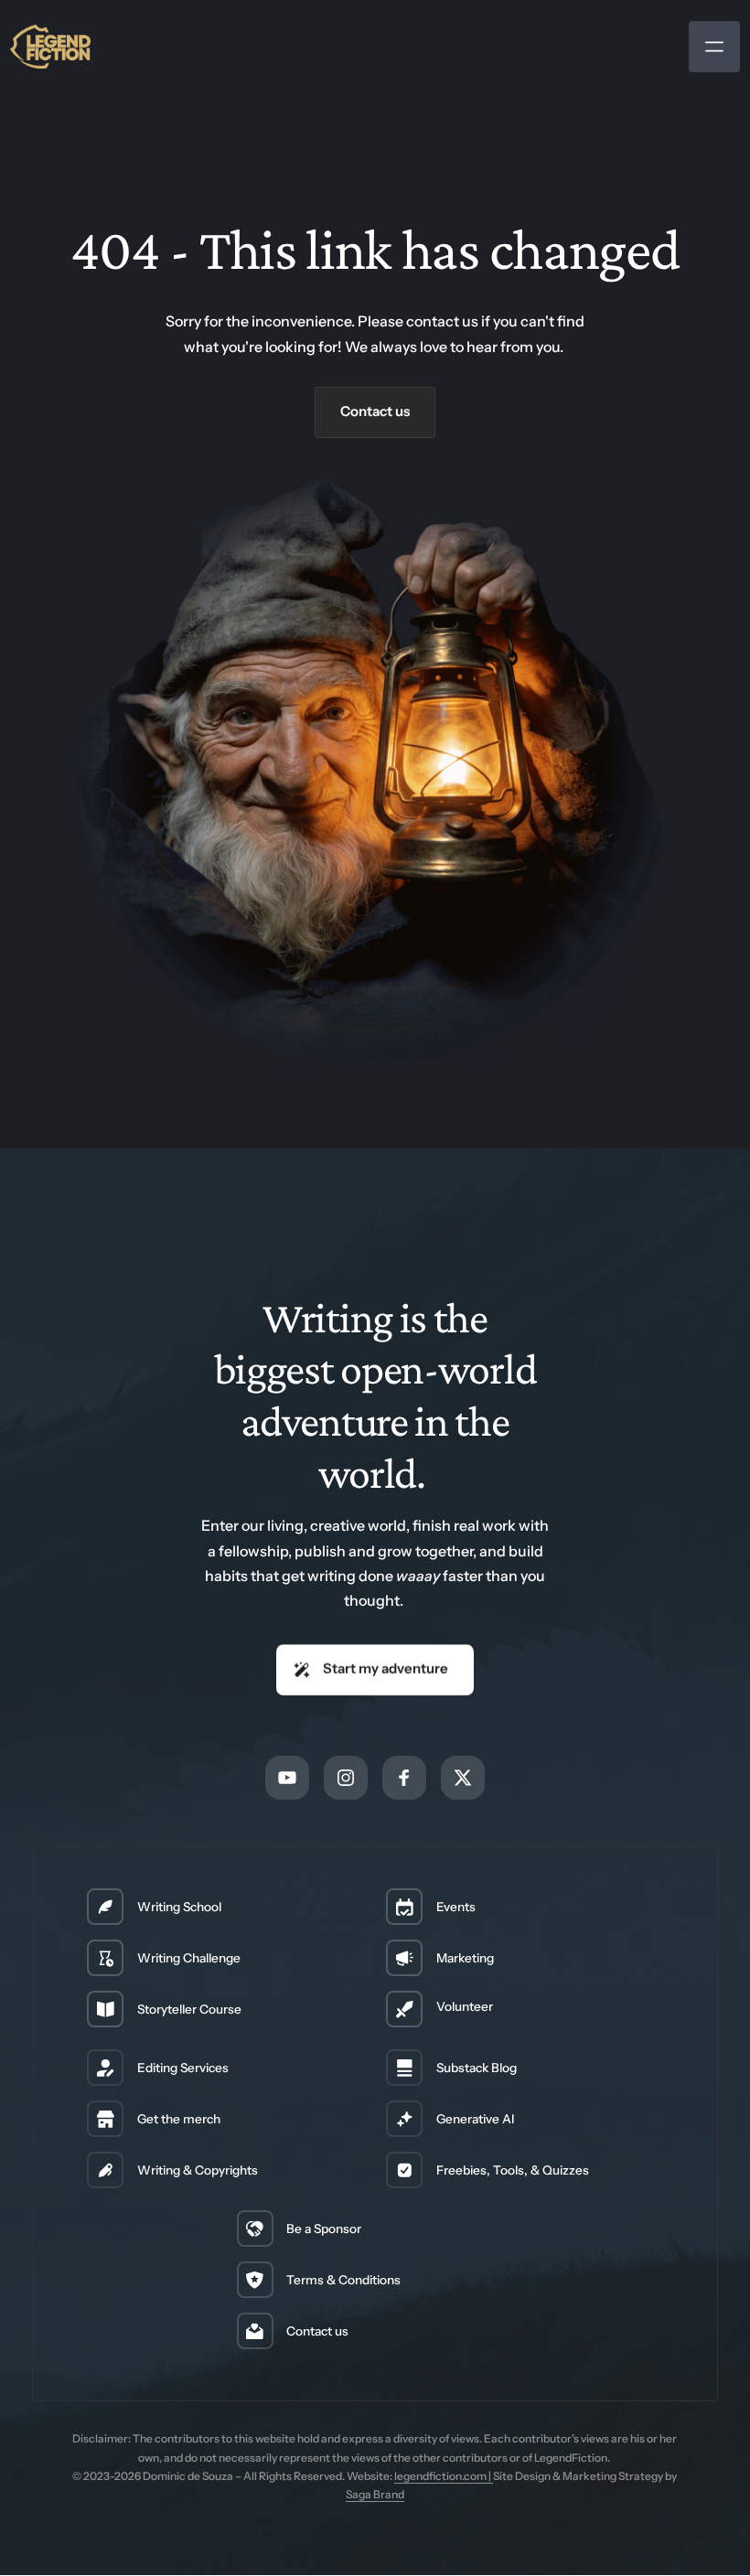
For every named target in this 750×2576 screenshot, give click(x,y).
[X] (463, 1778)
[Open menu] (714, 47)
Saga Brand (375, 2494)
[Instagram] (346, 1778)
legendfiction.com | (444, 2476)
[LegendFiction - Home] (50, 46)
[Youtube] (287, 1778)
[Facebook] (404, 1778)
